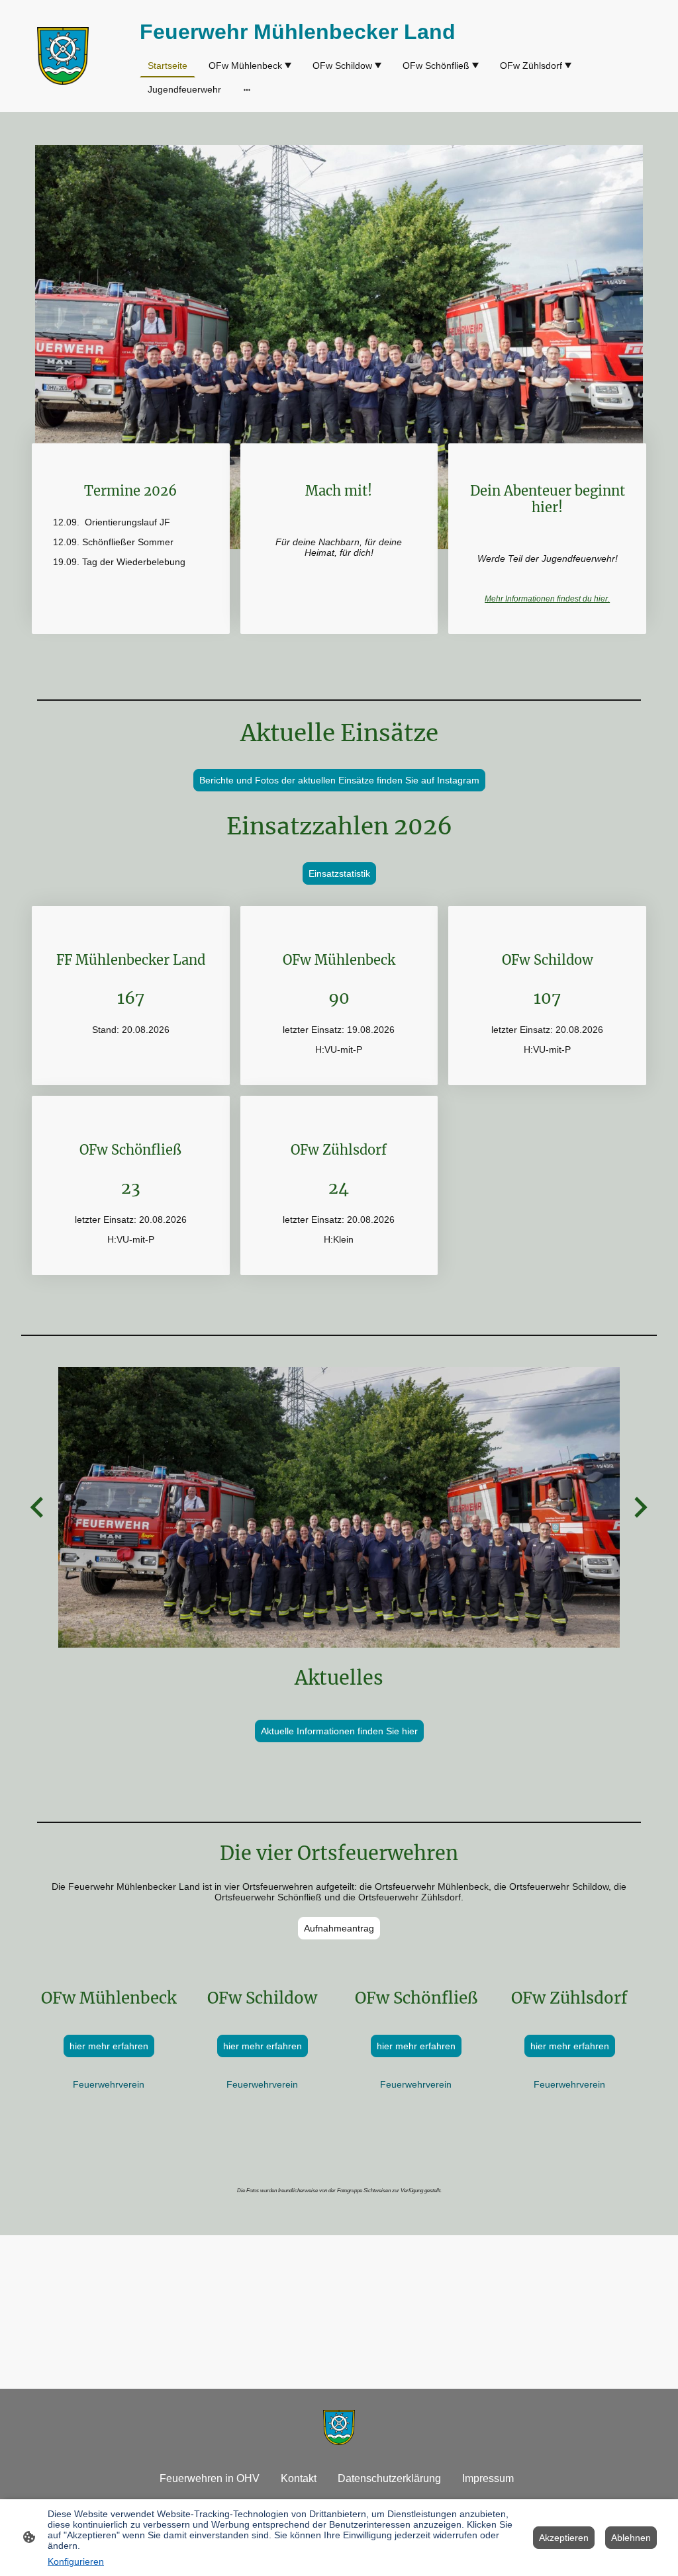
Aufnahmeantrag (339, 1928)
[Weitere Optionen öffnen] (247, 89)
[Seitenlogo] (63, 56)
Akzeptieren (564, 2538)
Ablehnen (631, 2538)
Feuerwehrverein (109, 2084)
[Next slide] (639, 1508)
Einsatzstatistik (339, 873)
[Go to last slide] (38, 1508)
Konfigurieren (76, 2561)
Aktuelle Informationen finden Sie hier (339, 1731)
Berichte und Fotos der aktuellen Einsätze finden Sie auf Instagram (339, 780)
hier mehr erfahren (109, 2046)
